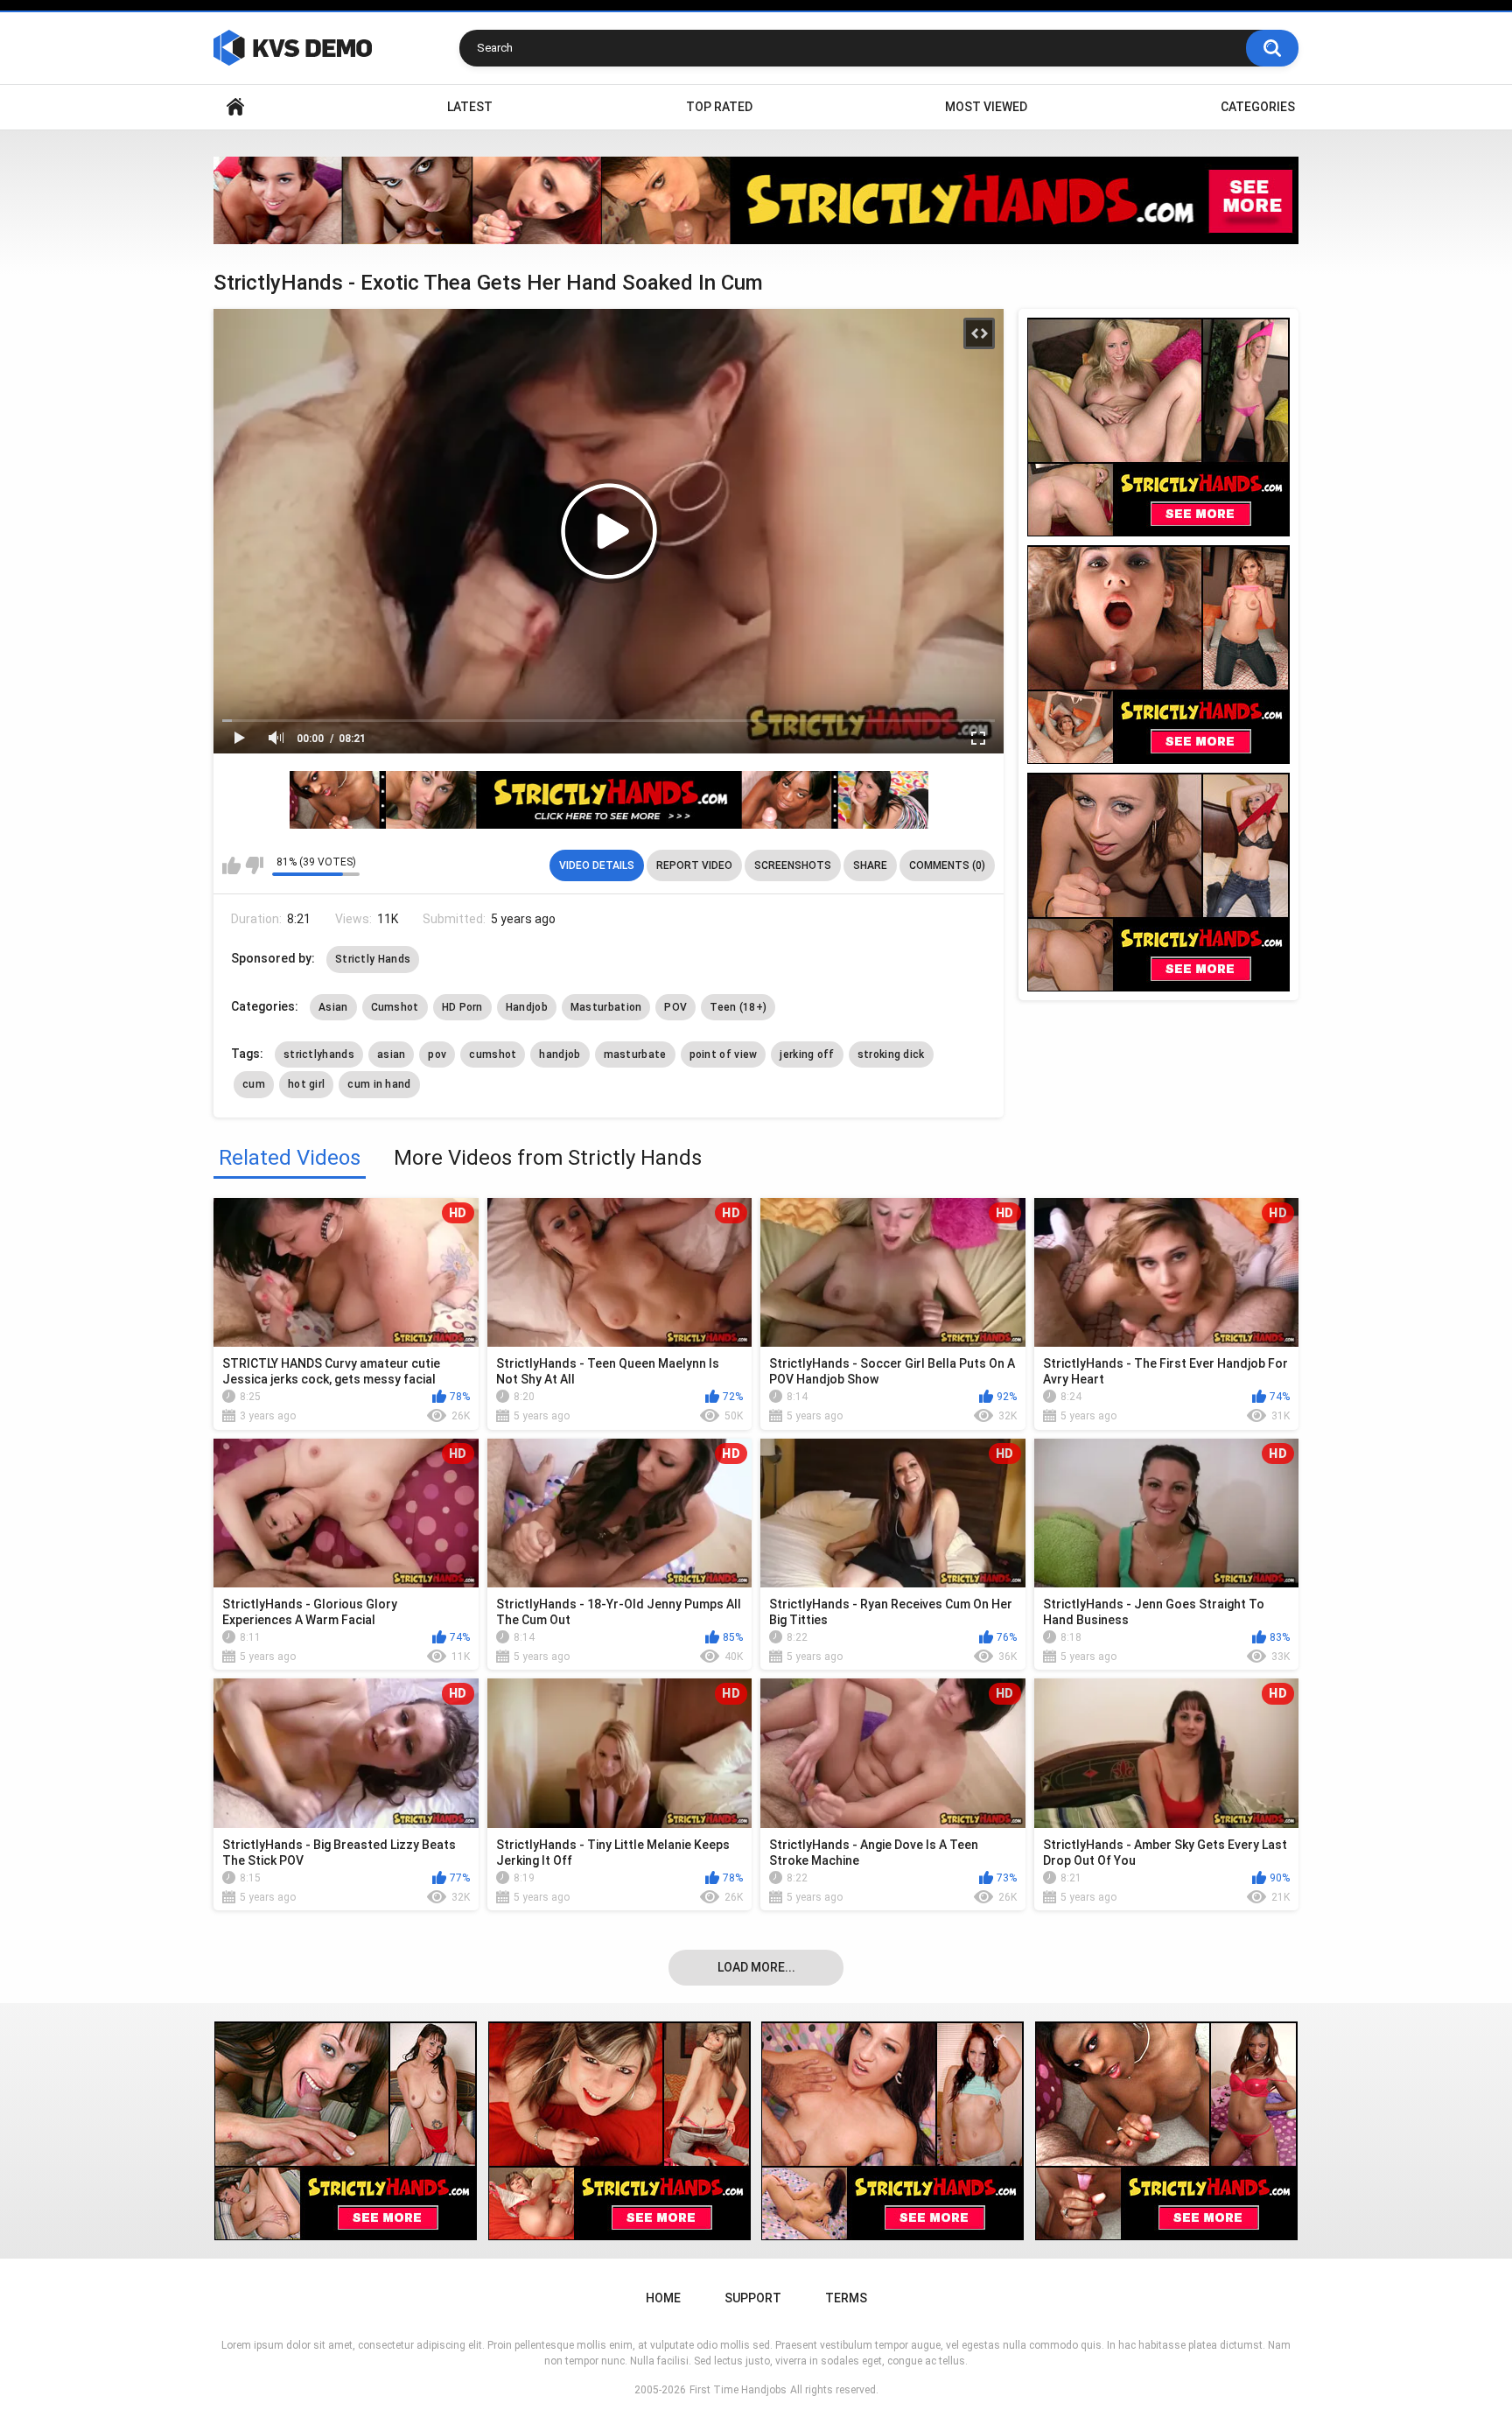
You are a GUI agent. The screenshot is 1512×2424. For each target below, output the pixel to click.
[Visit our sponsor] (756, 200)
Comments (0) (947, 865)
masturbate (635, 1054)
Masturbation (606, 1007)
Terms (846, 2298)
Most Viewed (986, 107)
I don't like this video (254, 865)
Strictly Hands (373, 959)
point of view (724, 1054)
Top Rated (719, 107)
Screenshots (793, 865)
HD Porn (462, 1007)
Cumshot (395, 1007)
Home (235, 107)
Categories (1258, 107)
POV (675, 1007)
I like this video (231, 865)
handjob (560, 1054)
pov (437, 1054)
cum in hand (379, 1084)
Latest (470, 107)
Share (870, 865)
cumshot (493, 1054)
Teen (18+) (738, 1007)
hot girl (306, 1084)
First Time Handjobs (738, 2390)
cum (254, 1084)
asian (392, 1054)
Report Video (694, 865)
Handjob (527, 1007)
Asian (333, 1007)
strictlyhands (319, 1054)
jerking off (807, 1054)
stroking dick (891, 1054)
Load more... (756, 1967)
